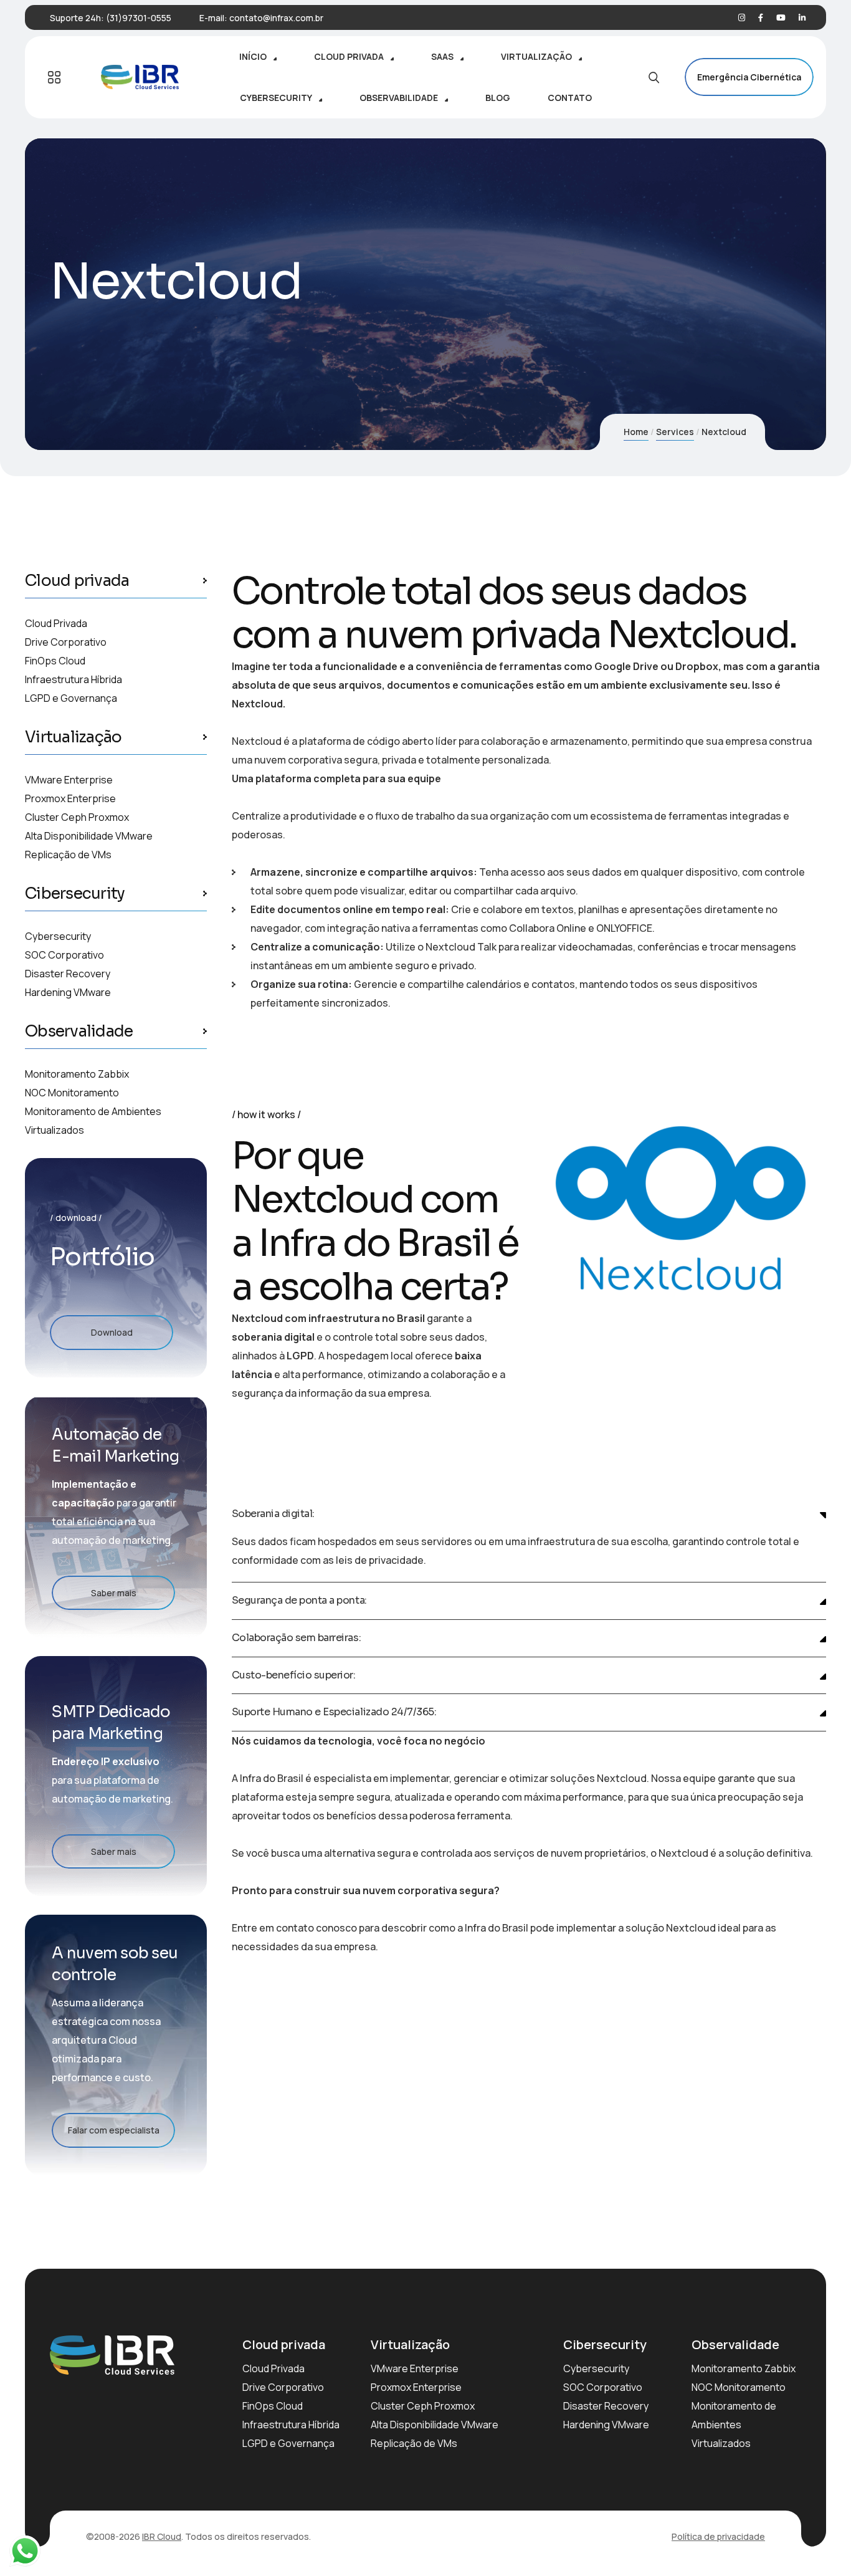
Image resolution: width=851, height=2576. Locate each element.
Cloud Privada (56, 623)
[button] (529, 1514)
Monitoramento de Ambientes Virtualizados (93, 1121)
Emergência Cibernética (749, 77)
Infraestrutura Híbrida (74, 679)
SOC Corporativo (64, 955)
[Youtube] (781, 18)
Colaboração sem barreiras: (297, 1638)
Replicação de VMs (68, 855)
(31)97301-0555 (139, 18)
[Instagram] (742, 18)
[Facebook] (761, 18)
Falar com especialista (114, 2130)
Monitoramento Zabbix (77, 1074)
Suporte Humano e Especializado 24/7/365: (334, 1712)
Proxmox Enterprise (70, 798)
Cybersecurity (58, 936)
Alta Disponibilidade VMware (89, 836)
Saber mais (114, 1593)
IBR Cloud (162, 2536)
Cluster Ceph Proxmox (77, 817)
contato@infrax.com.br (276, 18)
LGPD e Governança (71, 698)
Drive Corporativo (66, 642)
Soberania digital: (273, 1514)
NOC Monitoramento (72, 1093)
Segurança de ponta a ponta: (299, 1601)
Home (636, 432)
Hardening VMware (68, 992)
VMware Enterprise (69, 780)
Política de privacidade (718, 2536)
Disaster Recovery (68, 974)
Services (675, 432)
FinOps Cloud (55, 661)
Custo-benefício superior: (294, 1676)
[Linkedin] (802, 18)
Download (112, 1332)
